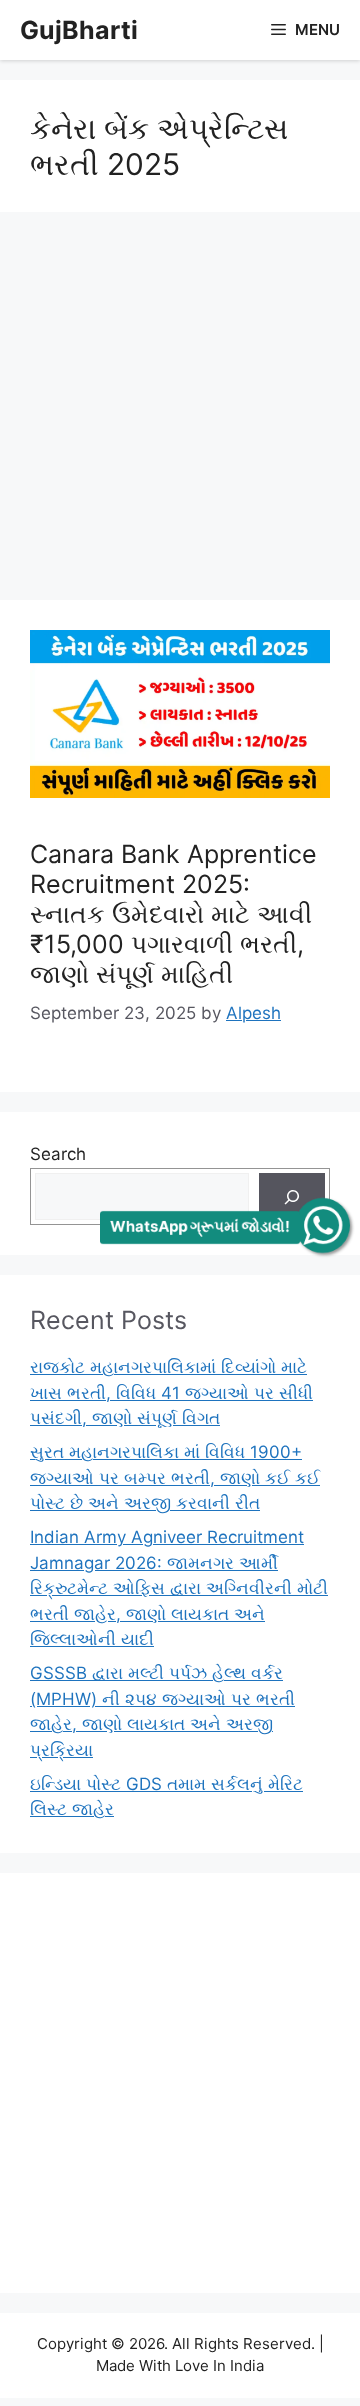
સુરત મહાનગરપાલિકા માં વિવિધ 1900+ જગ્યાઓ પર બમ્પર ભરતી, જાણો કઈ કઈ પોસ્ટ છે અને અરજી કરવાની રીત (175, 1477)
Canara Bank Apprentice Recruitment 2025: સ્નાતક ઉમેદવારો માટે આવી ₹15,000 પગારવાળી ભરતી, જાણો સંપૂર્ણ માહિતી (173, 914)
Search (58, 1154)
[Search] (292, 1197)
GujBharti (79, 30)
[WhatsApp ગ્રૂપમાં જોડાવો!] (322, 1225)
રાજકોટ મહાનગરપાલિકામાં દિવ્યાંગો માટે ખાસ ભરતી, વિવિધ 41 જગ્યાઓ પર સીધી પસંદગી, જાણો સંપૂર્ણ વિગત (171, 1392)
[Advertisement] (180, 412)
